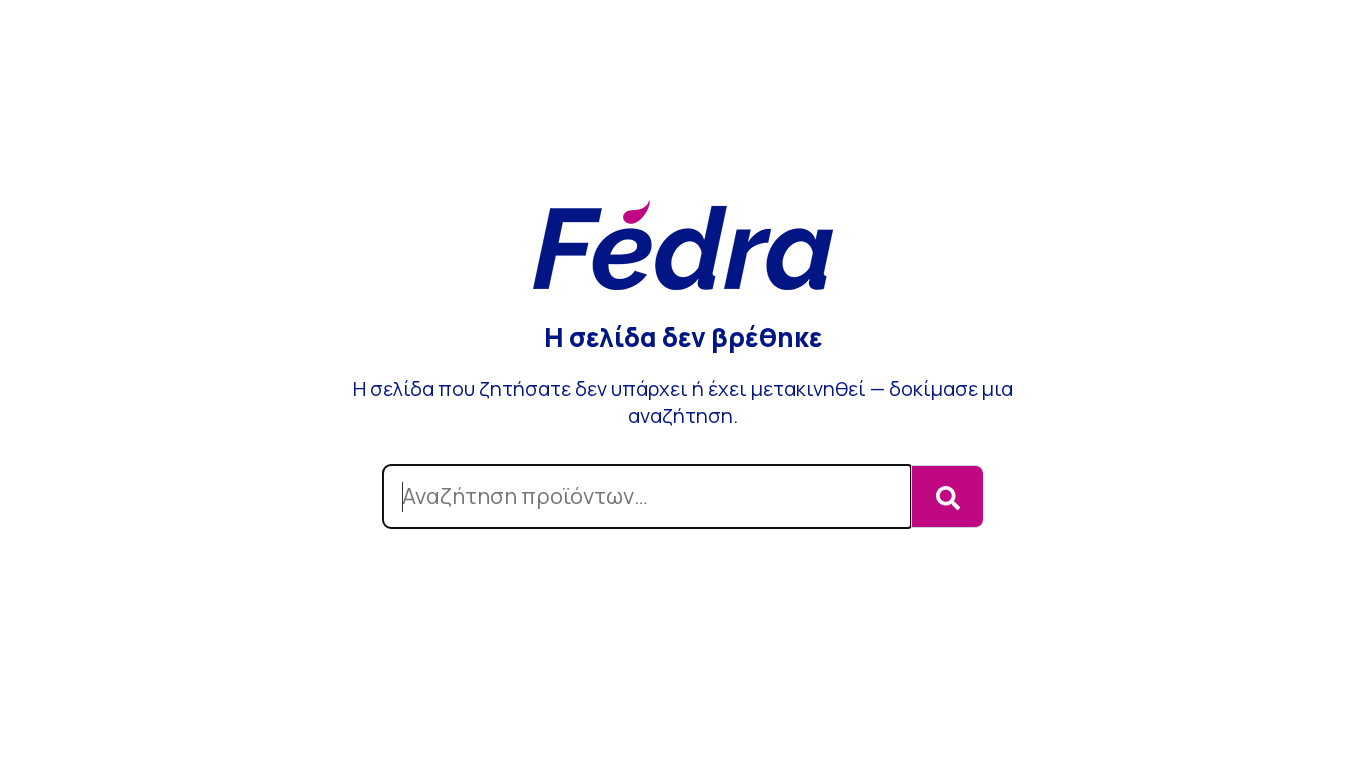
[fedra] (683, 247)
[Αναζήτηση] (947, 496)
